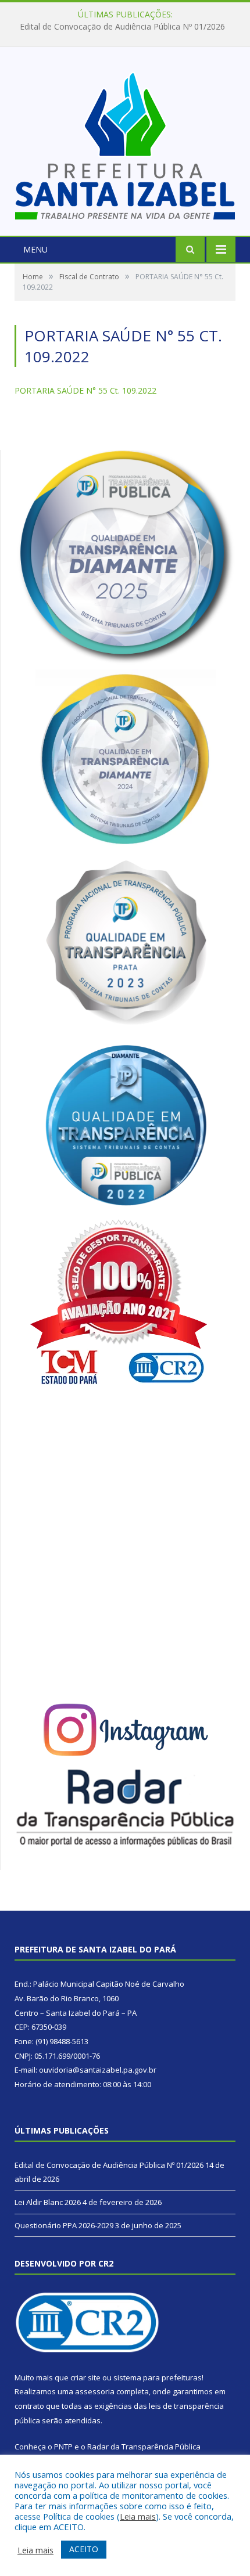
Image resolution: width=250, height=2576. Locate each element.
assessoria (95, 2391)
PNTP (63, 2447)
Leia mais (138, 2516)
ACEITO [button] (84, 2549)
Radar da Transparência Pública (144, 2447)
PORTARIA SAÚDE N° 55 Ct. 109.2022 (85, 390)
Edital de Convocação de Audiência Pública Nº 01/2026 (109, 2165)
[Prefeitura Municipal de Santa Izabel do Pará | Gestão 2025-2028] (125, 143)
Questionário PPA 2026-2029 (64, 2225)
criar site (85, 2377)
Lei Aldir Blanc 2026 (122, 27)
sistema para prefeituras (158, 2377)
